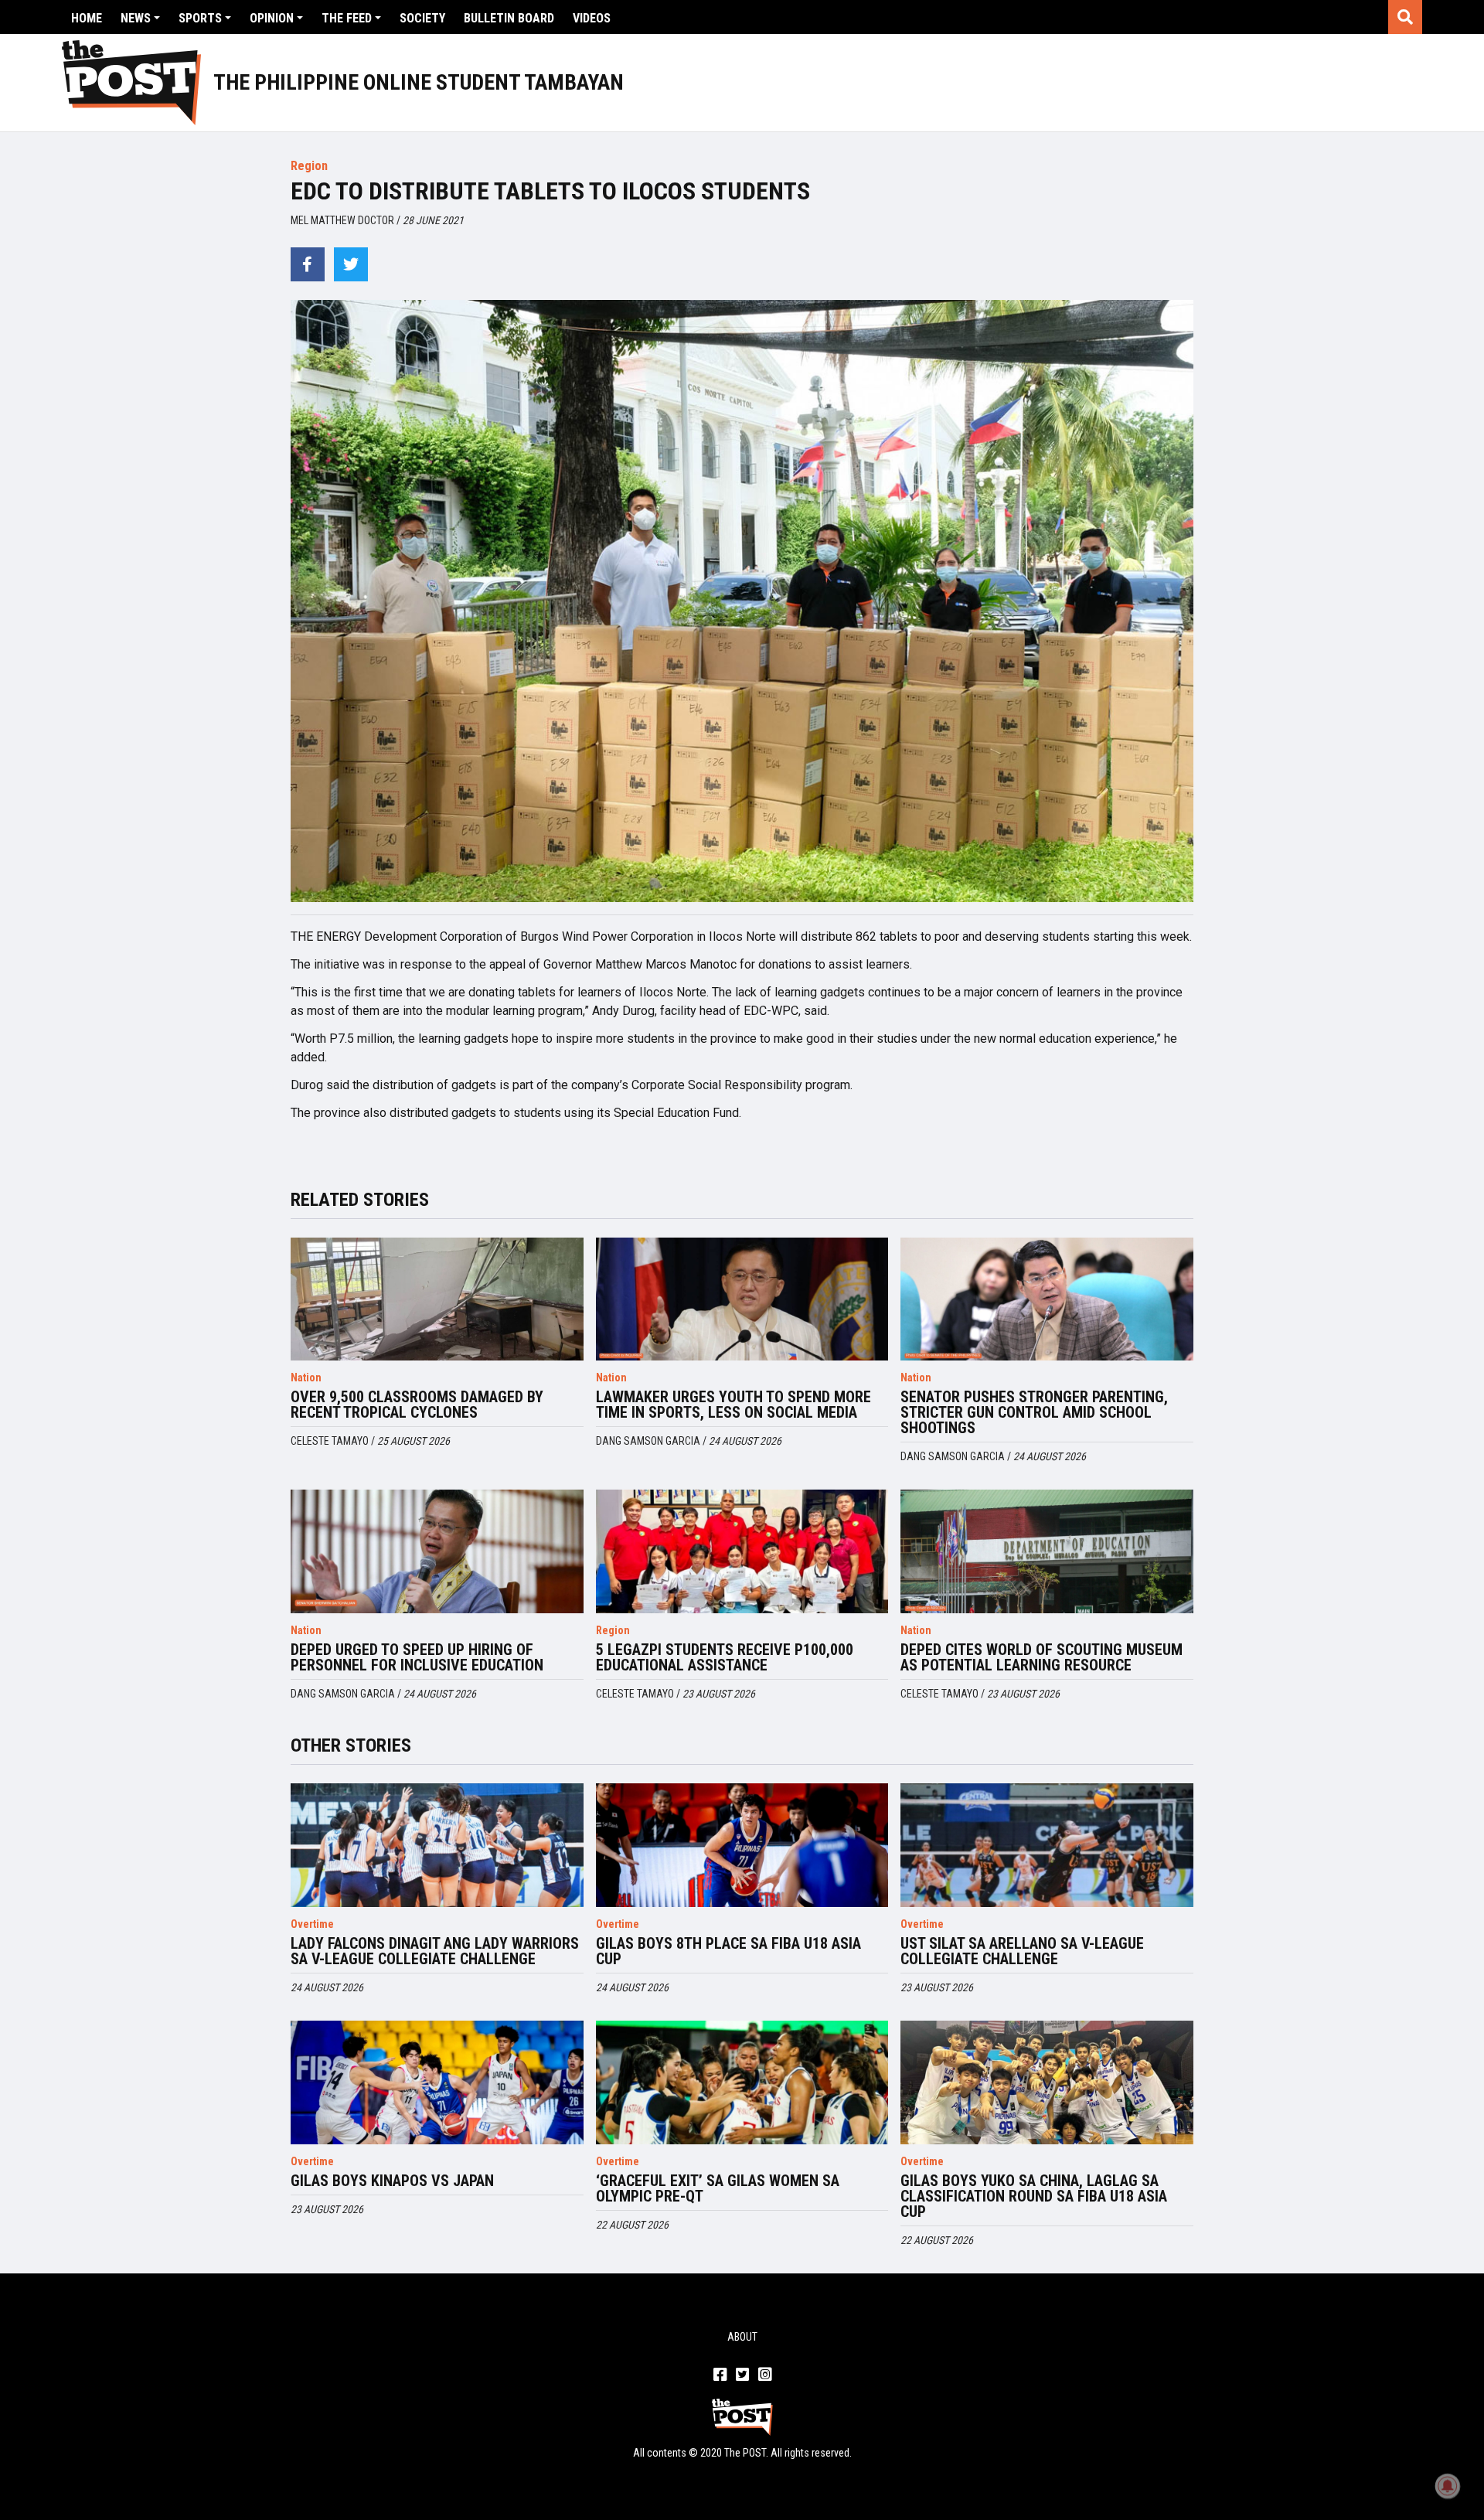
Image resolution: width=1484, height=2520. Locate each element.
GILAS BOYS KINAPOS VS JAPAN (392, 2181)
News (136, 18)
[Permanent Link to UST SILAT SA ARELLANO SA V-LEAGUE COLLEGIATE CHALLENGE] (1047, 1845)
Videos (592, 18)
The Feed (347, 18)
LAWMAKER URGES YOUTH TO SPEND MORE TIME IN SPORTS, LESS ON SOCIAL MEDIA (733, 1405)
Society (422, 18)
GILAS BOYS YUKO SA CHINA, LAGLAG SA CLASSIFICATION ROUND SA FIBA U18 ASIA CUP (1034, 2196)
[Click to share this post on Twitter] (351, 264)
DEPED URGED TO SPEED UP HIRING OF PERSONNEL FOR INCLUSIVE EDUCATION (417, 1657)
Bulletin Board (509, 18)
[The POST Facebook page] (720, 2375)
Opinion (272, 18)
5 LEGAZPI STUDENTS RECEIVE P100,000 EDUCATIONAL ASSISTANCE (725, 1657)
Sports (200, 18)
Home (87, 18)
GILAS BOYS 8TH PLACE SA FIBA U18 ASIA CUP (728, 1951)
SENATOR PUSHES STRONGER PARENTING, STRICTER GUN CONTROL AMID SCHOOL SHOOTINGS (1034, 1412)
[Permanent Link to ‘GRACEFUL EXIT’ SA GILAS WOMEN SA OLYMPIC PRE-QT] (742, 2082)
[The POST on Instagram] (765, 2375)
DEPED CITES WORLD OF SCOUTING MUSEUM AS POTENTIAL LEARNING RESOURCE (1042, 1657)
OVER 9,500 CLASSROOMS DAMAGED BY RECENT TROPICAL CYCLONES (417, 1405)
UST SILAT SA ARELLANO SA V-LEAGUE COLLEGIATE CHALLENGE (1022, 1951)
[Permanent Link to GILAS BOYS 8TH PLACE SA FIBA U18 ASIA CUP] (742, 1845)
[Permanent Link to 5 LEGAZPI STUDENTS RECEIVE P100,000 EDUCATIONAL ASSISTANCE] (742, 1551)
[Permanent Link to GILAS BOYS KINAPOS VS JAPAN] (437, 2082)
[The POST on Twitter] (742, 2375)
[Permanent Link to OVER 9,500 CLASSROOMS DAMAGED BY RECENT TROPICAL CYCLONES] (437, 1299)
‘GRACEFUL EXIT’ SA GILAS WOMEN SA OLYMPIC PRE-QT (718, 2188)
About (742, 2337)
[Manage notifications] (1448, 2486)
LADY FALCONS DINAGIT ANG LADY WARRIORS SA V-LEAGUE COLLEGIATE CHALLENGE (435, 1951)
